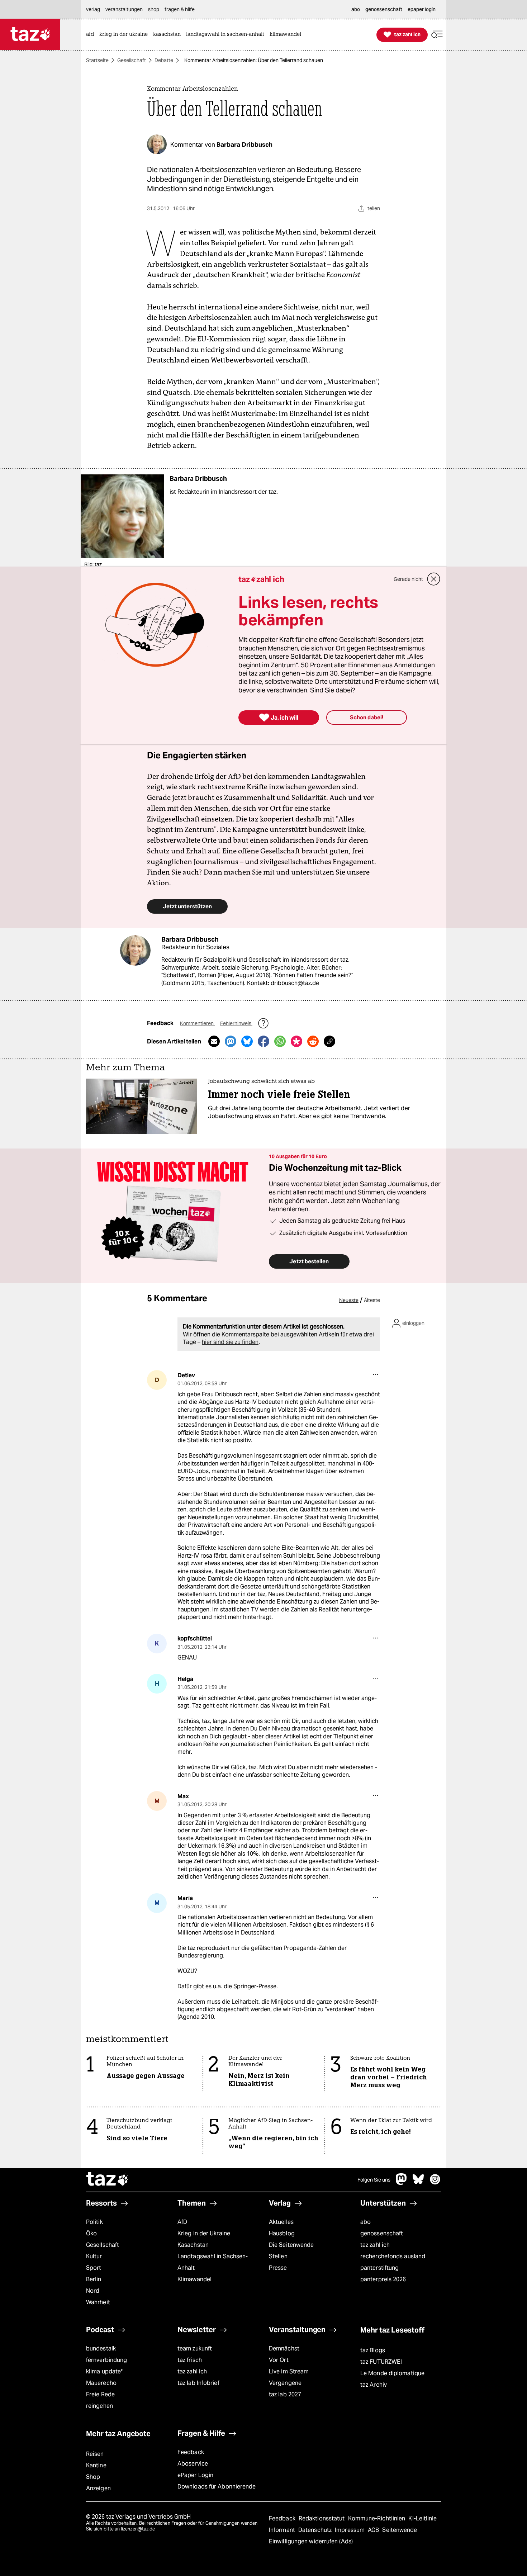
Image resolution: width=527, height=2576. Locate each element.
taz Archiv (374, 2385)
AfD (182, 2222)
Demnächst (284, 2348)
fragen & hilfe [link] (180, 9)
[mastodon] (402, 2183)
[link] (92, 35)
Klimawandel (194, 2279)
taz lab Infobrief (198, 2383)
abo (365, 2222)
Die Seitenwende (291, 2245)
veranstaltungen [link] (124, 9)
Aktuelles (281, 2222)
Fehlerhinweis (236, 1023)
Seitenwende (400, 2530)
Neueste (349, 1300)
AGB (374, 2530)
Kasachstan (193, 2245)
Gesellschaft (132, 60)
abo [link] (356, 9)
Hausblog (282, 2233)
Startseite (97, 60)
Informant (283, 2530)
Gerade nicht (408, 579)
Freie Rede (100, 2394)
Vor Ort (279, 2360)
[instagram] (435, 2183)
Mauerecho (101, 2383)
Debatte (164, 60)
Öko (91, 2233)
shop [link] (154, 9)
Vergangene (285, 2383)
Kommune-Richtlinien (378, 2518)
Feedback (191, 2452)
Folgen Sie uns (374, 2180)
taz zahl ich (375, 2245)
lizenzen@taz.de (138, 2529)
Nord (93, 2291)
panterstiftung (379, 2268)
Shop (93, 2477)
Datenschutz (316, 2530)
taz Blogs (373, 2350)
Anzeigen (98, 2488)
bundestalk (101, 2348)
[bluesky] (418, 2183)
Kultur (94, 2256)
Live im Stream (289, 2371)
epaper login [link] (422, 9)
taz (108, 2180)
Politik (94, 2222)
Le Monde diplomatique (392, 2373)
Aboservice (193, 2464)
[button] (437, 35)
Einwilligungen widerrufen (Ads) (311, 2541)
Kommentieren (197, 1023)
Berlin (94, 2279)
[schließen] (434, 579)
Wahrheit (98, 2302)
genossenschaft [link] (384, 9)
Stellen (278, 2256)
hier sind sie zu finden (230, 1342)
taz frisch (190, 2360)
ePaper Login (195, 2475)
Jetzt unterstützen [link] (187, 906)
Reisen (95, 2454)
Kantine (96, 2465)
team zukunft (195, 2348)
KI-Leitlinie (422, 2518)
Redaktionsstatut (322, 2518)
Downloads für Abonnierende (217, 2487)
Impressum (350, 2530)
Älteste (372, 1300)
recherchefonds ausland (393, 2256)
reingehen (99, 2406)
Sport (94, 2268)
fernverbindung (106, 2360)
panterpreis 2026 (383, 2279)
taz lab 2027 (285, 2394)
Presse (278, 2268)
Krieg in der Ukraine (204, 2233)
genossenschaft (382, 2233)
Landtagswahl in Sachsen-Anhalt (213, 2262)
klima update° (104, 2371)
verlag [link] (93, 9)
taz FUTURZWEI (381, 2362)
